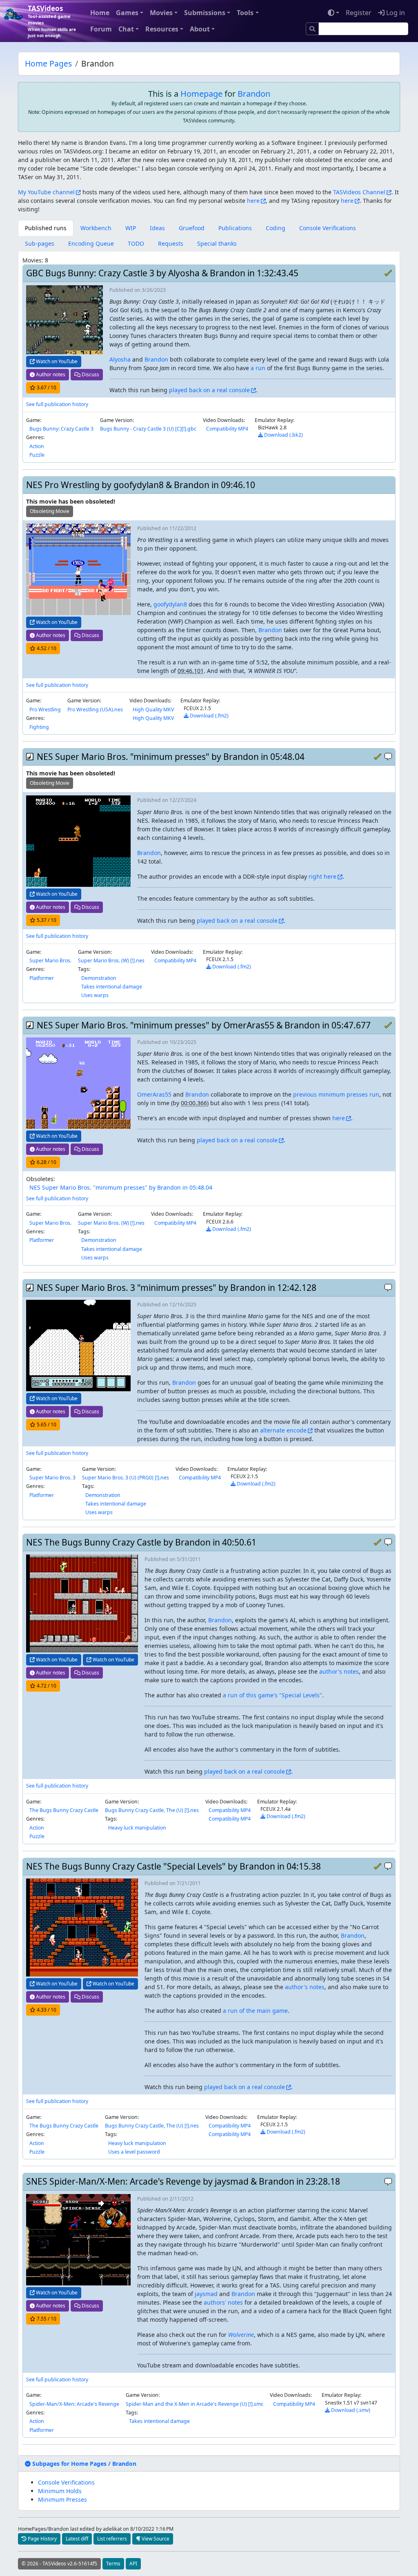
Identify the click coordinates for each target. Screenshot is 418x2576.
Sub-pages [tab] (40, 243)
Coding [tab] (276, 228)
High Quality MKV (153, 710)
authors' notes (223, 2302)
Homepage (201, 94)
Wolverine (241, 2335)
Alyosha (120, 359)
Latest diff (77, 2539)
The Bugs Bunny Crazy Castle (64, 1810)
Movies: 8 (35, 260)
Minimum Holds (60, 2491)
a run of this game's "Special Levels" (272, 1695)
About (200, 29)
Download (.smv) (350, 2410)
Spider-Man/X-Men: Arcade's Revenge (74, 2404)
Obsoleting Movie (50, 511)
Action (37, 446)
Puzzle (37, 455)
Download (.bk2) (283, 435)
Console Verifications (66, 2482)
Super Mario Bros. (50, 960)
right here (322, 876)
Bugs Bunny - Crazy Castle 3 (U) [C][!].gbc (148, 429)
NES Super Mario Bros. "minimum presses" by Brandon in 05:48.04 (121, 1187)
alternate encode (283, 1430)
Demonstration (99, 978)
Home (100, 13)
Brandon (254, 94)
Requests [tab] (171, 243)
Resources (162, 29)
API (133, 2564)
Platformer (42, 978)
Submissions (205, 13)
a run (258, 368)
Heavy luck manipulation (137, 1828)
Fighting (39, 727)
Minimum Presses (62, 2499)
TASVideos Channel (359, 192)
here (253, 201)
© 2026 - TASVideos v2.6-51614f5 (59, 2564)
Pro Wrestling (45, 710)
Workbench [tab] (96, 228)
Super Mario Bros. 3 (52, 1478)
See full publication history (57, 404)
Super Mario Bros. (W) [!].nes (111, 960)
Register (359, 13)
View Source (155, 2539)
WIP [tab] (131, 228)
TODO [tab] (136, 243)
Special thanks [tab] (217, 243)
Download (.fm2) (209, 716)
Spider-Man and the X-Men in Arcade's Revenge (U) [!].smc (195, 2404)
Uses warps (95, 995)
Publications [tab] (235, 228)
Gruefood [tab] (192, 228)
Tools (245, 13)
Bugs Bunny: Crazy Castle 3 (61, 429)
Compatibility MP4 (227, 429)
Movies (161, 13)
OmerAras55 (154, 1094)
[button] (81, 2464)
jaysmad (206, 2294)
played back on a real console (209, 390)
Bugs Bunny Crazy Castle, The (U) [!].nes (152, 1810)
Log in (395, 13)
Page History (42, 2539)
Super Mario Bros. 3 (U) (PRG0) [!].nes (126, 1478)
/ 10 (47, 388)
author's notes (339, 1671)
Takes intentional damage (112, 987)
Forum (101, 29)
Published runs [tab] (46, 228)
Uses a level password (134, 2152)
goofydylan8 (170, 604)
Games (127, 13)
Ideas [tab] (157, 228)
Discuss (90, 374)
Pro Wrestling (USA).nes (95, 710)
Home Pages (48, 63)
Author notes (50, 374)
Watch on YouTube (56, 361)
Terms (113, 2564)
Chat (126, 29)
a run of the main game (255, 2011)
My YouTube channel (46, 192)
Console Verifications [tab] (328, 228)
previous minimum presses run (336, 1094)
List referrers (112, 2539)
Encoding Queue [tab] (91, 243)
